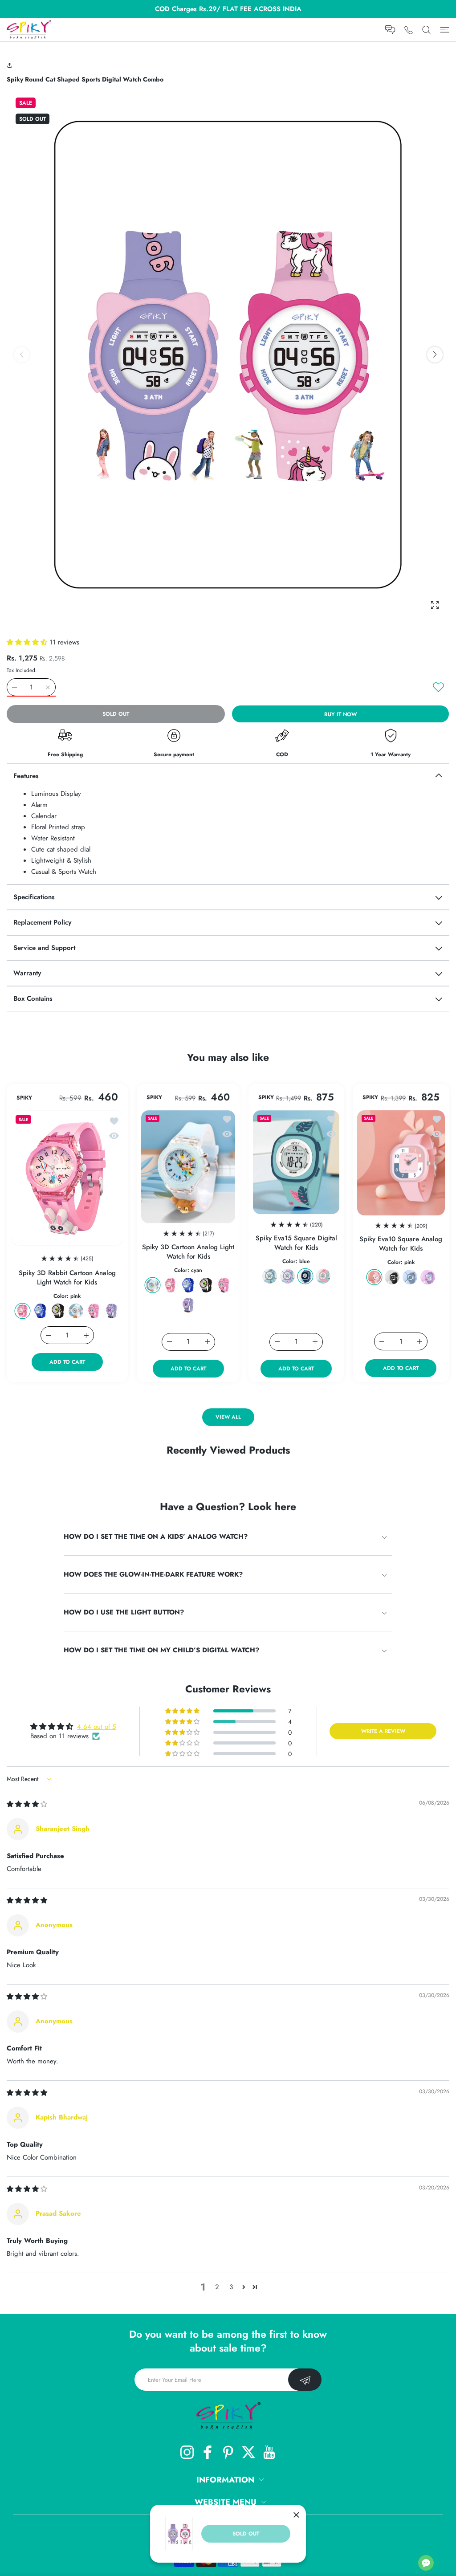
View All (228, 1418)
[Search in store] (426, 30)
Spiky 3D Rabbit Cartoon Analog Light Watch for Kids (67, 1278)
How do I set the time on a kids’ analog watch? (156, 1537)
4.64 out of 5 (96, 1727)
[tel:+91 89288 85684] (409, 30)
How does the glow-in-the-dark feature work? (153, 1574)
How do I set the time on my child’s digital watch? (161, 1650)
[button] (11, 65)
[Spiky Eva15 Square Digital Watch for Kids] (296, 1162)
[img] (27, 1804)
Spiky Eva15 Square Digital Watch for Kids (296, 1243)
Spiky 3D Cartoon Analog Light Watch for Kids (188, 1252)
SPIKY (24, 1098)
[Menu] (445, 30)
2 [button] (217, 2287)
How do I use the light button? (124, 1612)
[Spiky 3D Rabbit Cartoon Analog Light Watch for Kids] (67, 1178)
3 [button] (231, 2287)
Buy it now (340, 714)
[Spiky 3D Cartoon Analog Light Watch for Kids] (188, 1167)
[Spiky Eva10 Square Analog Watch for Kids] (401, 1163)
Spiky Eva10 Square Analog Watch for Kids (401, 1244)
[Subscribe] (305, 2380)
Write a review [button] (383, 1731)
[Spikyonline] (29, 30)
